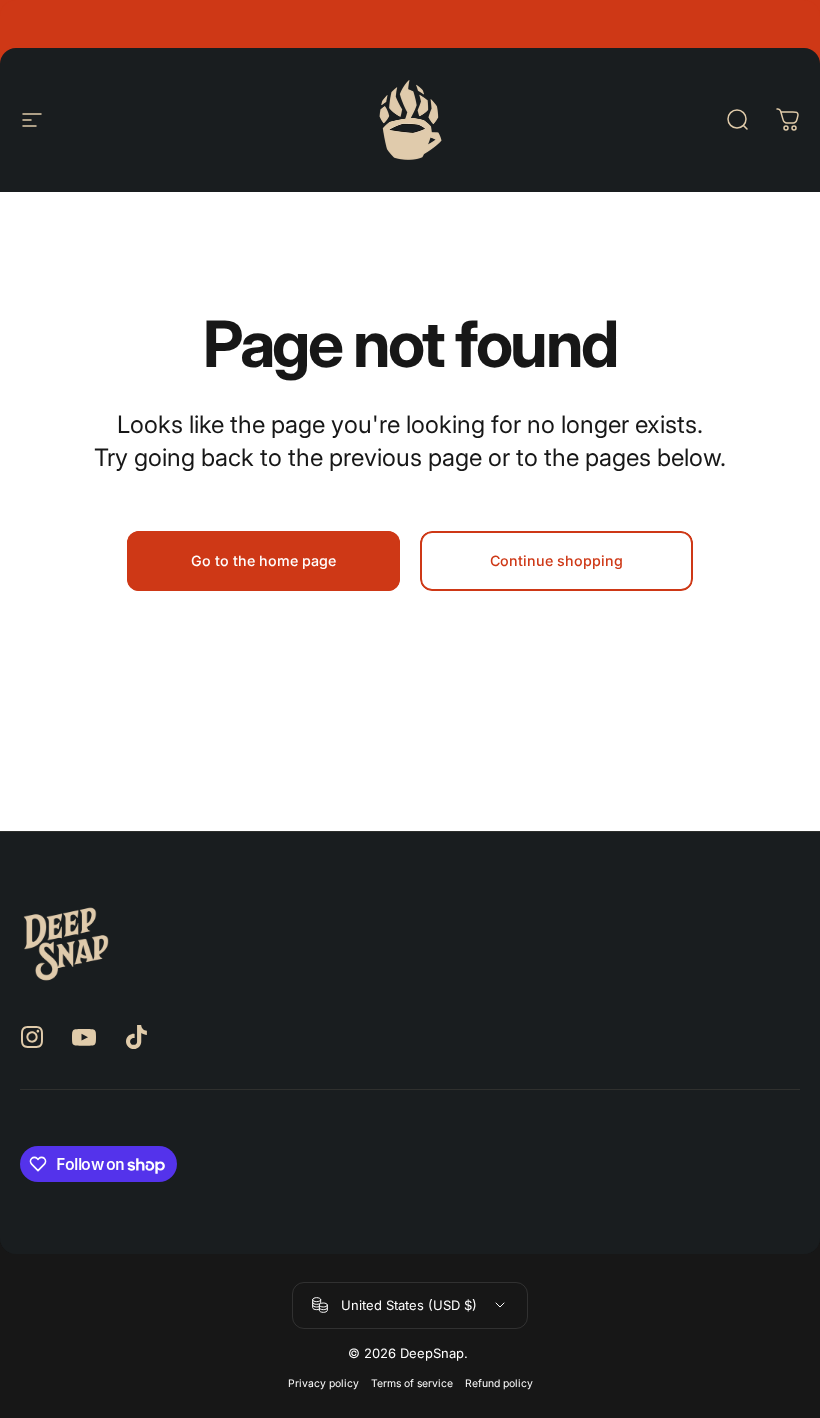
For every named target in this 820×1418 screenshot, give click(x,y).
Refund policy (499, 1383)
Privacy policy (323, 1383)
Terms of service (412, 1383)
